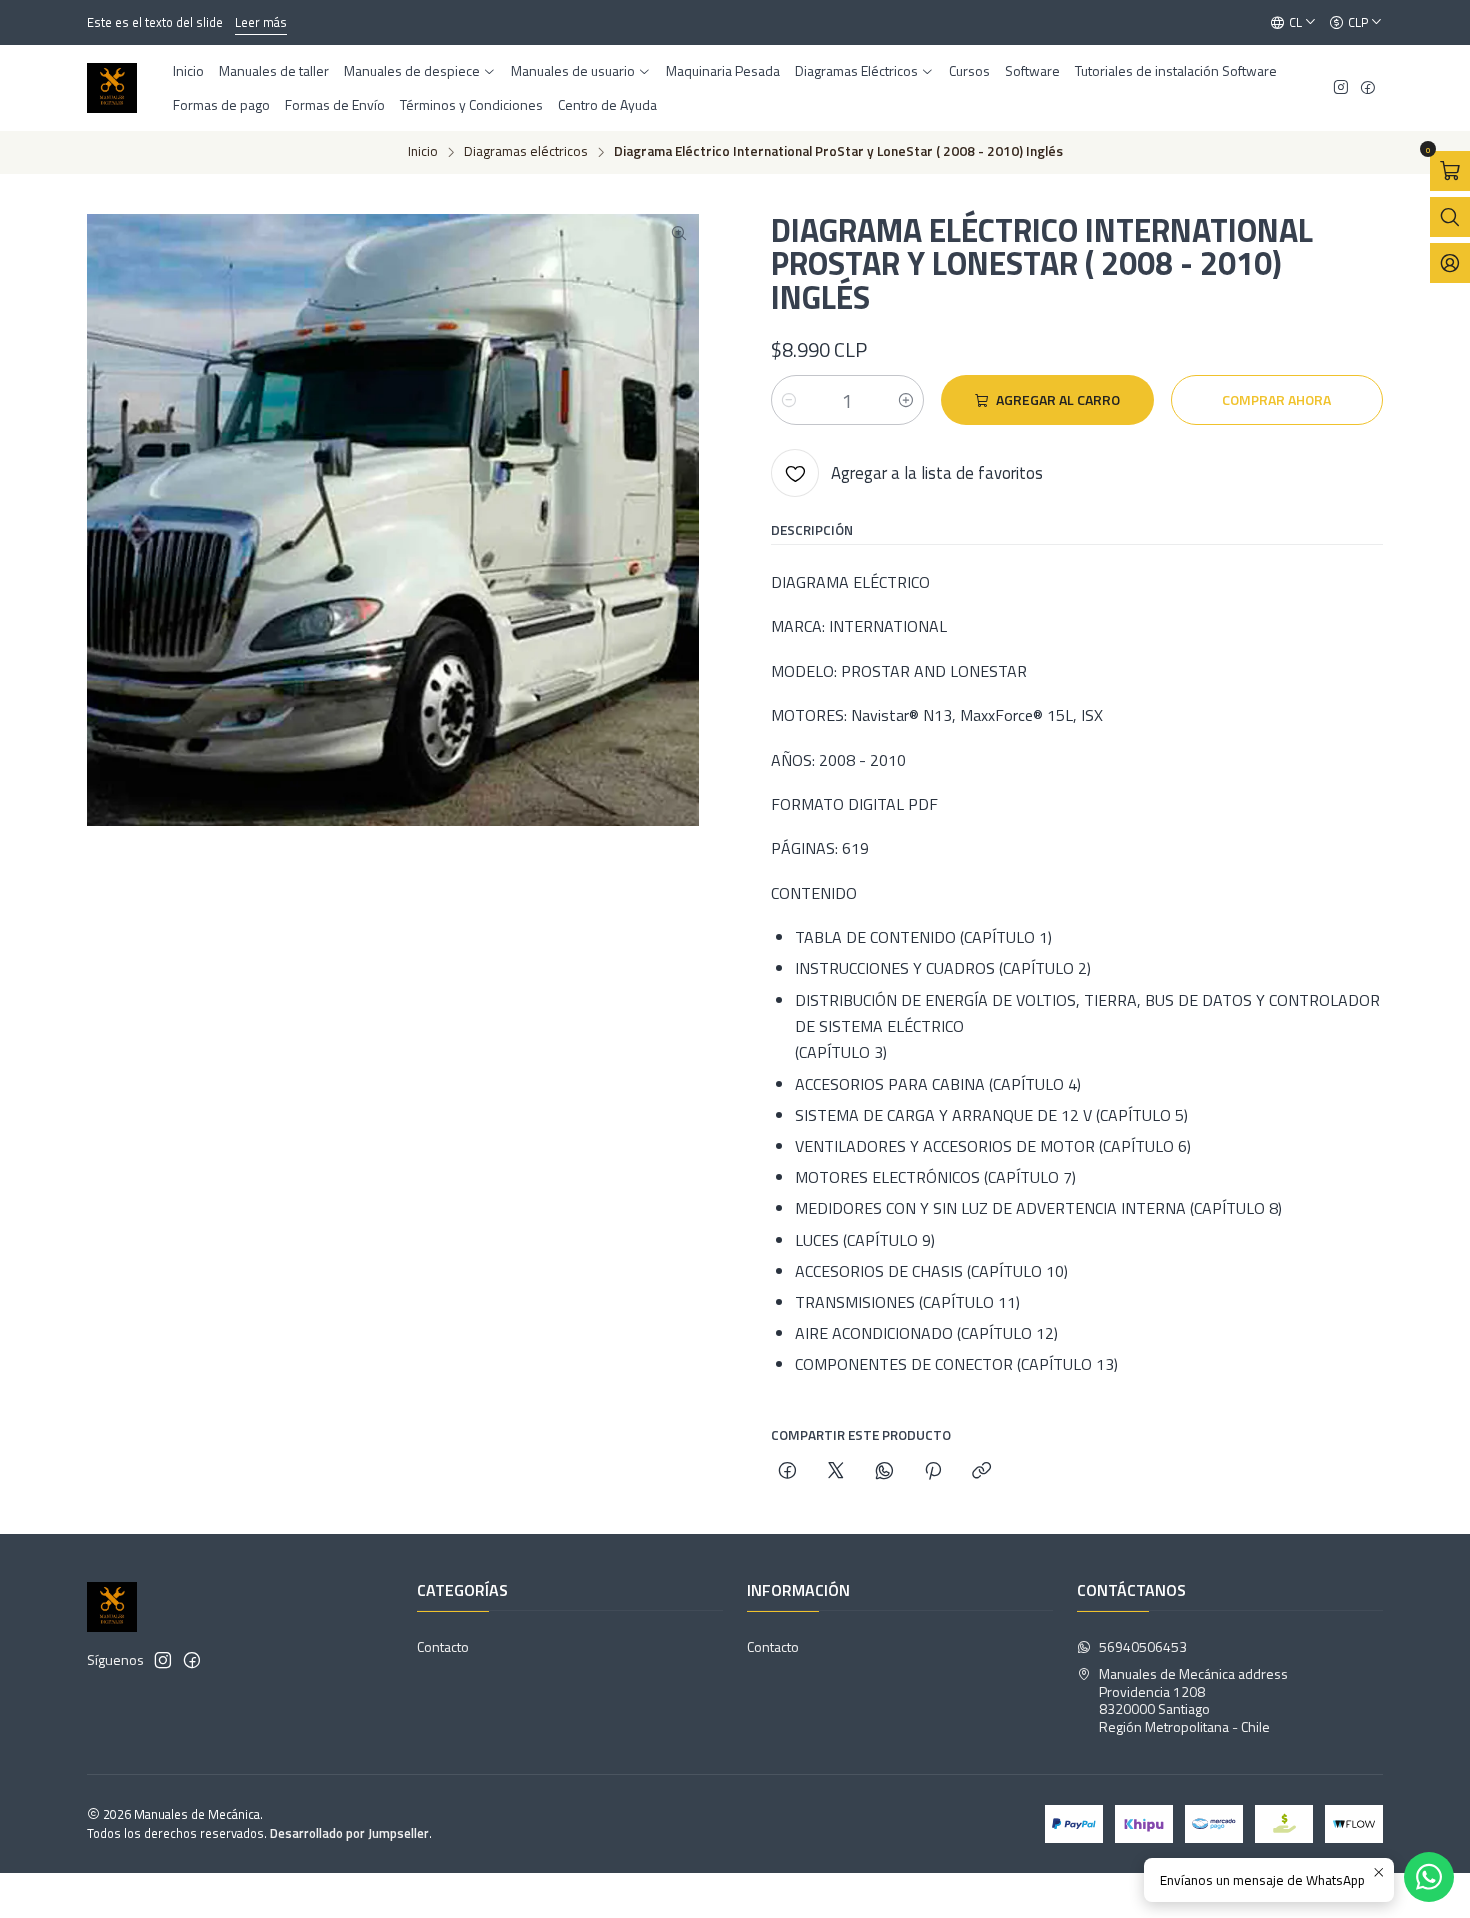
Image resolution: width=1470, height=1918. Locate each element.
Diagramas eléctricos (526, 152)
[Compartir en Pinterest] (933, 1472)
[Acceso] (1450, 263)
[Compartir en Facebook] (787, 1472)
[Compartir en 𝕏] (836, 1472)
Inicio (423, 152)
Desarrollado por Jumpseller (349, 1833)
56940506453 (1143, 1646)
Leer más (261, 22)
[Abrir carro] (1450, 171)
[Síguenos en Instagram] (1341, 88)
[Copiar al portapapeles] (981, 1472)
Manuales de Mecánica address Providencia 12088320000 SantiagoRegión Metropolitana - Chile (1193, 1700)
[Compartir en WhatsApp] (884, 1472)
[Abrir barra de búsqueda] (1450, 217)
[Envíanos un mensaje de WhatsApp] (1429, 1877)
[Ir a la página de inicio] (112, 88)
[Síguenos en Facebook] (1368, 88)
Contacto (443, 1646)
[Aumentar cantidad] (906, 400)
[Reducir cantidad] (789, 400)
